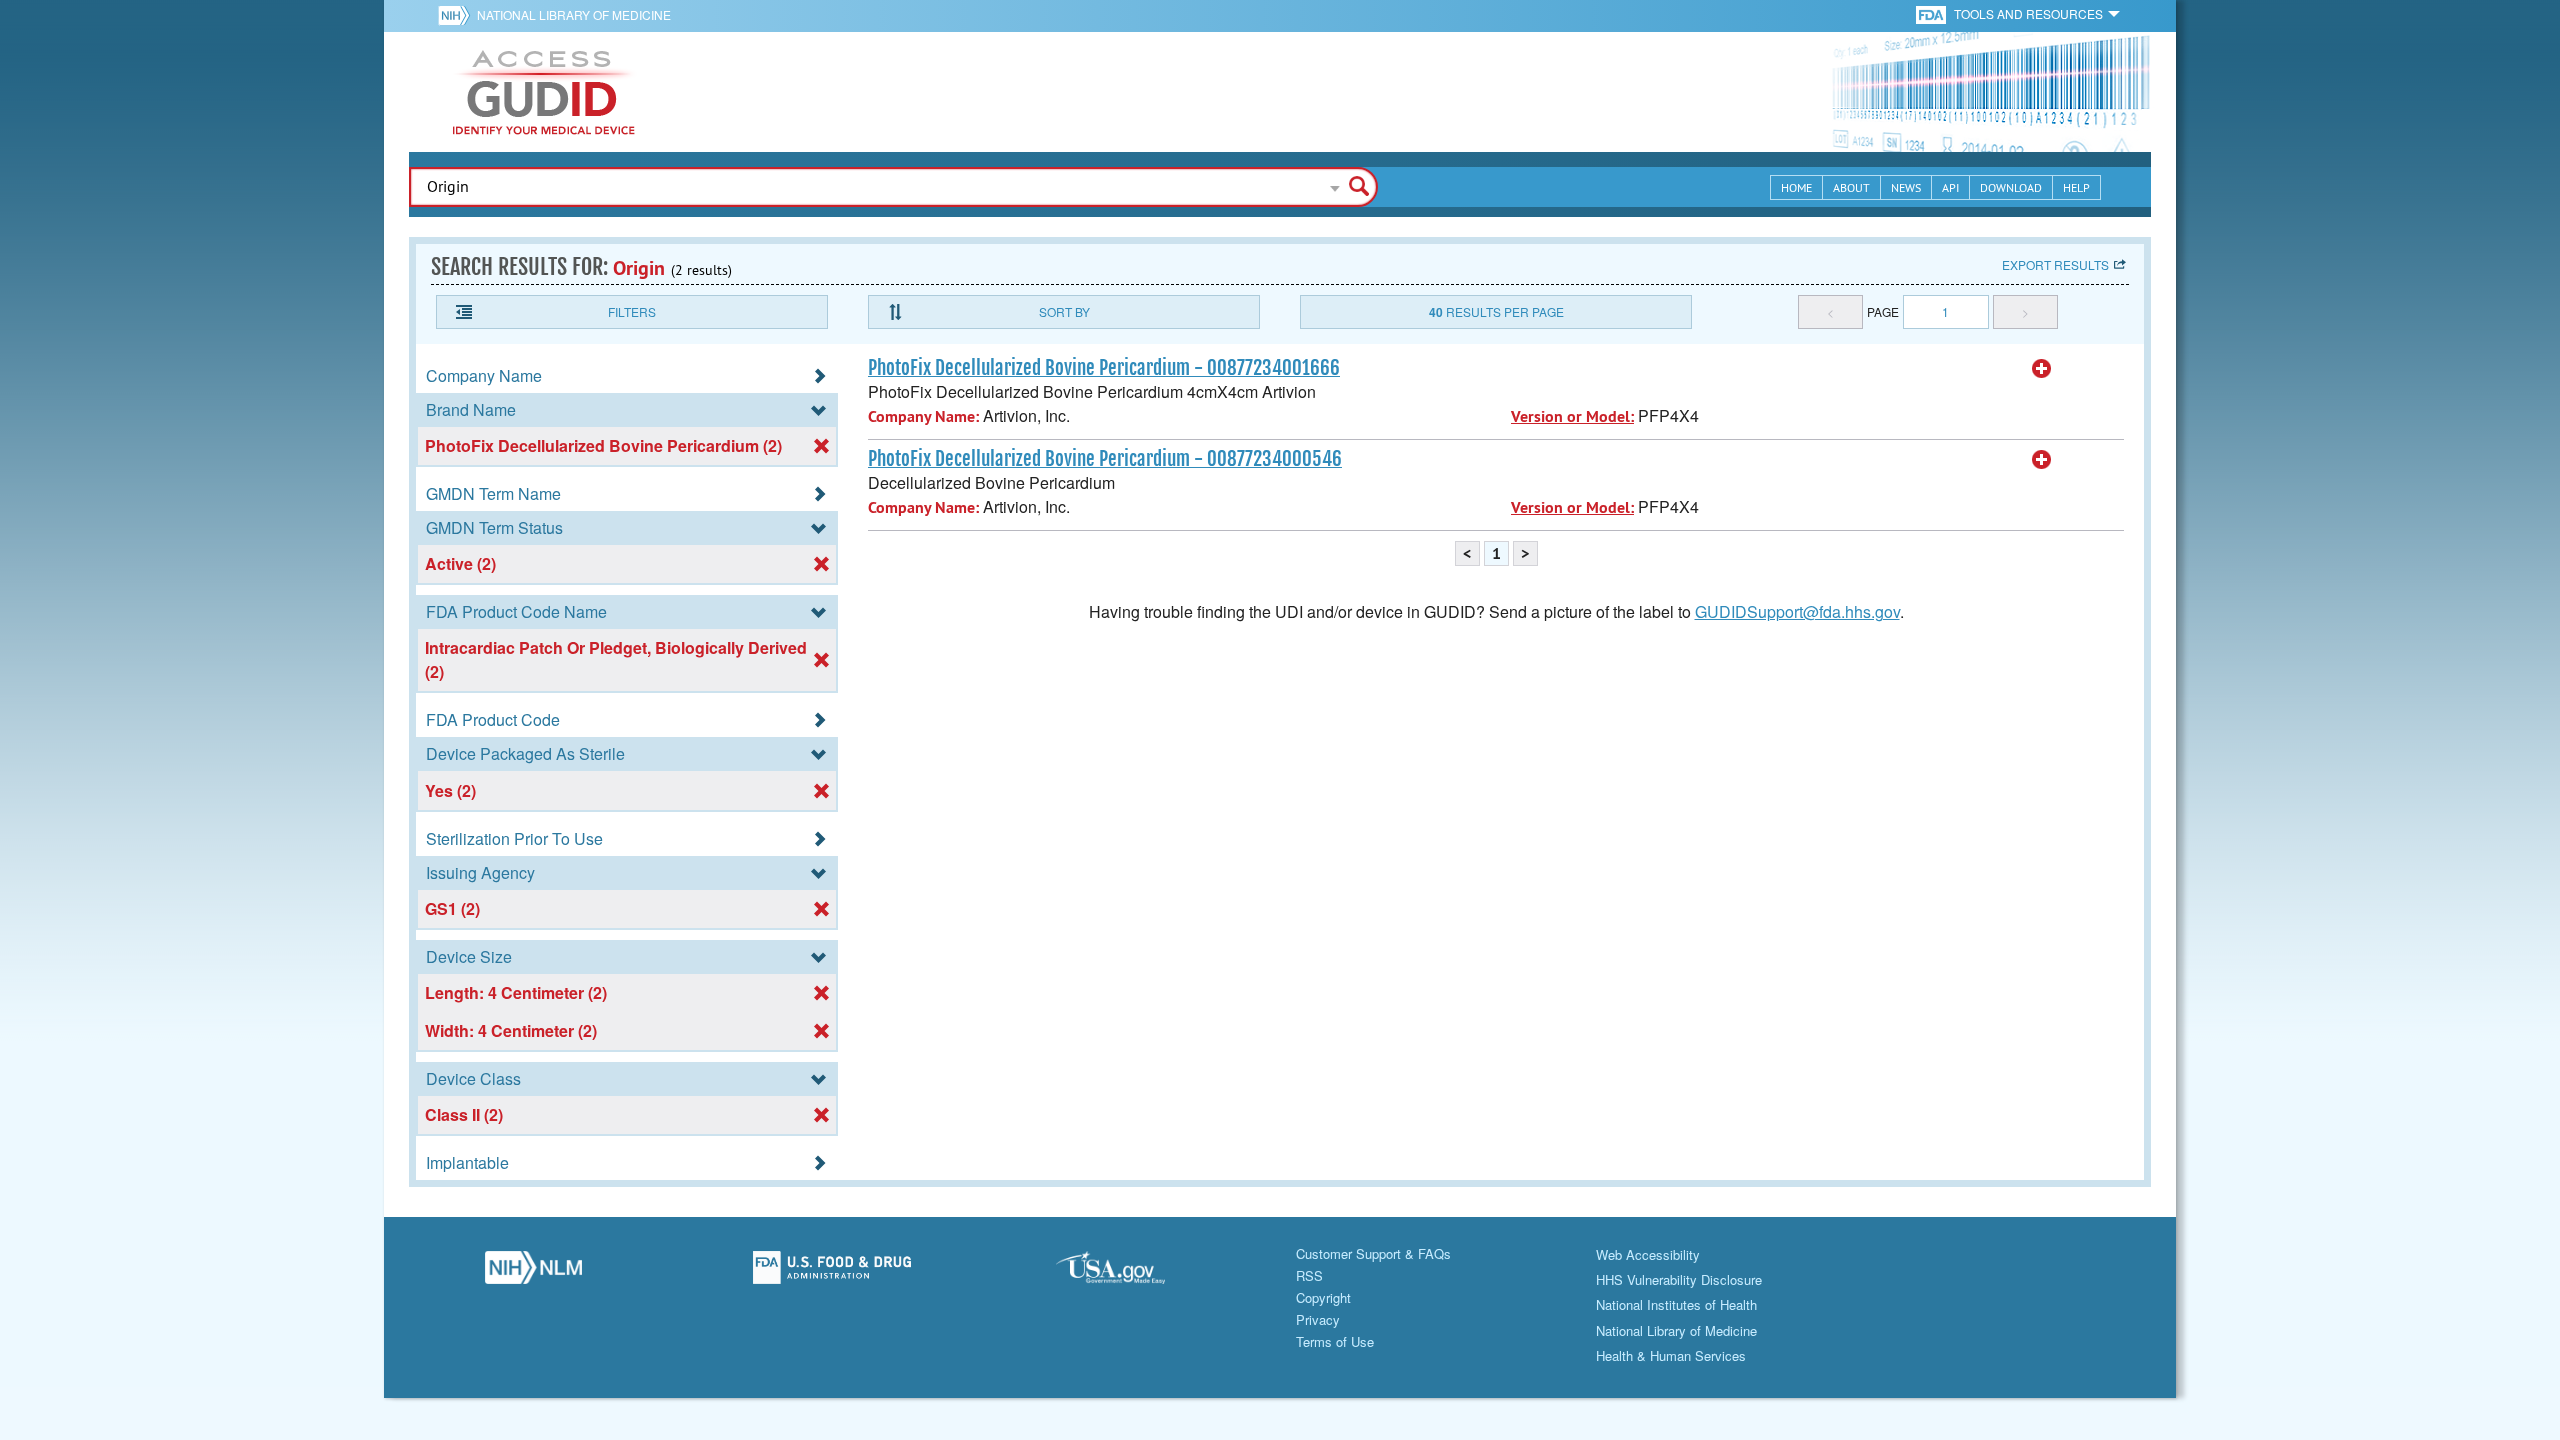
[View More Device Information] (2042, 369)
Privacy (1318, 1319)
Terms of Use (1335, 1341)
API (1950, 187)
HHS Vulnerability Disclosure (1679, 1279)
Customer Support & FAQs (1373, 1253)
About (1851, 187)
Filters (632, 311)
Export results (2055, 264)
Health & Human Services (1671, 1355)
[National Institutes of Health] (457, 15)
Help (2076, 187)
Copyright (1323, 1297)
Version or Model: (1572, 416)
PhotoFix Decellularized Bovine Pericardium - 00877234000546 (1105, 459)
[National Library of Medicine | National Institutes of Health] (533, 1273)
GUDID (544, 92)
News (1906, 187)
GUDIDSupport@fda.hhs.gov (1797, 611)
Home (1796, 187)
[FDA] (1932, 13)
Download (2011, 187)
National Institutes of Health (1676, 1304)
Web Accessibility (1648, 1254)
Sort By (1064, 311)
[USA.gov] (1130, 1273)
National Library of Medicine (574, 14)
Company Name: (923, 416)
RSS (1309, 1275)
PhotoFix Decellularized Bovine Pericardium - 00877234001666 (1104, 368)
